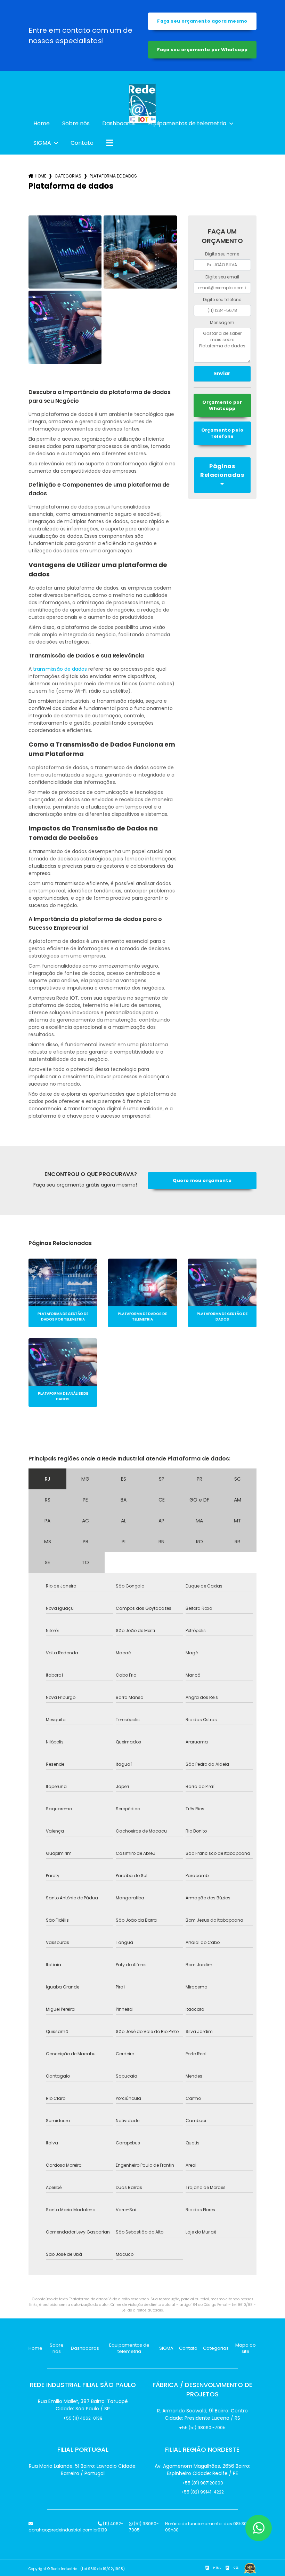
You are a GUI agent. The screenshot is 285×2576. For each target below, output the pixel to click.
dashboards (119, 123)
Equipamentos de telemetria (188, 123)
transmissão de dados (60, 669)
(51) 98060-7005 (144, 2527)
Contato (82, 143)
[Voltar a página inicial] (142, 92)
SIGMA (43, 143)
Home (42, 123)
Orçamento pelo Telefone (222, 433)
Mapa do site (246, 2348)
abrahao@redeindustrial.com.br (63, 2530)
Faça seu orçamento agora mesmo (202, 21)
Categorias (68, 176)
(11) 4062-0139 (111, 2527)
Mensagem (222, 322)
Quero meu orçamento (202, 1180)
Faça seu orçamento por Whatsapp (202, 50)
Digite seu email (222, 277)
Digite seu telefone (222, 300)
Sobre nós (76, 123)
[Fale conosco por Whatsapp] (259, 2528)
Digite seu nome (222, 254)
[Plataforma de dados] (65, 252)
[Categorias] (110, 143)
